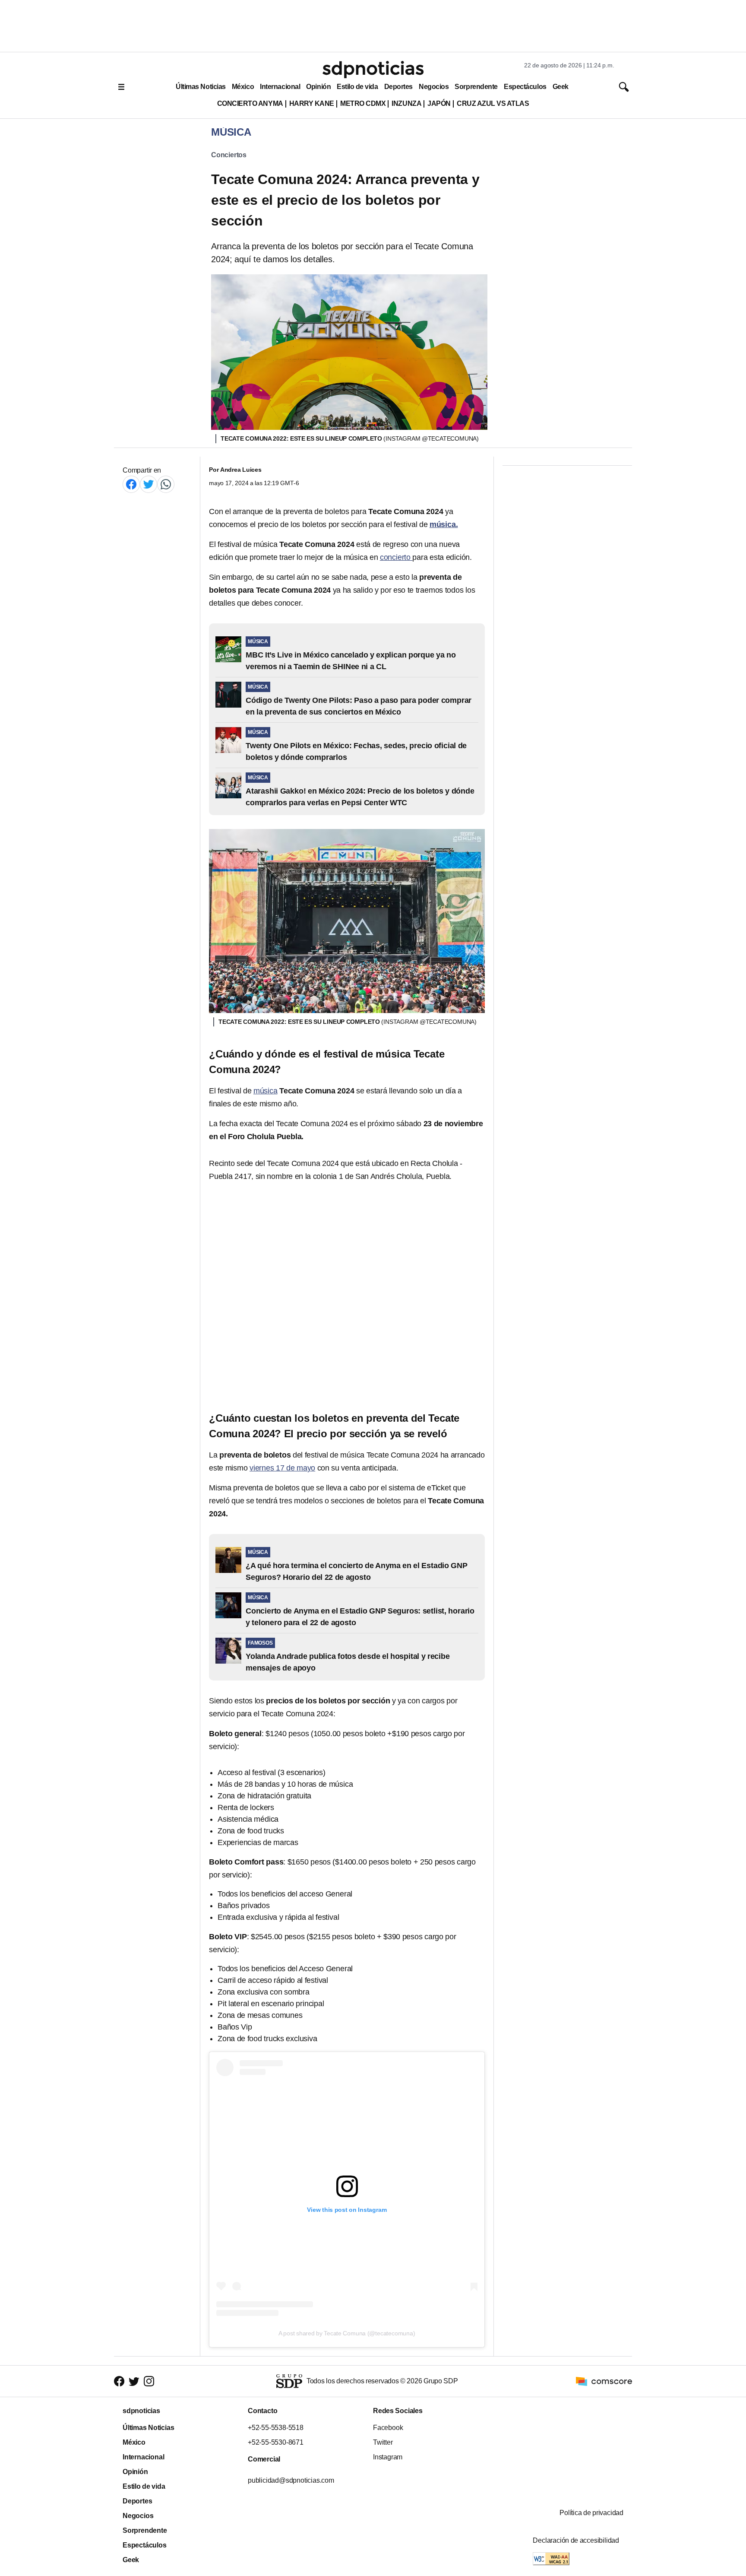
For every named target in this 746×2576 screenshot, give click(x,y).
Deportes (398, 87)
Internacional (280, 87)
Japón (439, 103)
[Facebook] (131, 484)
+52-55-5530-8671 (276, 2442)
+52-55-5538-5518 (276, 2428)
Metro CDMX (363, 103)
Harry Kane (312, 103)
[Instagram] (149, 2381)
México (243, 87)
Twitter (383, 2442)
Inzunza (406, 103)
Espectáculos (525, 87)
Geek (561, 87)
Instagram (388, 2457)
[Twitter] (149, 484)
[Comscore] (604, 2381)
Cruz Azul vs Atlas (493, 103)
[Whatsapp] (166, 484)
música (266, 1091)
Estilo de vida (357, 87)
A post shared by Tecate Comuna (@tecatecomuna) (347, 2333)
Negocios (434, 87)
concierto (395, 557)
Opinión (318, 87)
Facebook (388, 2428)
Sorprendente (476, 87)
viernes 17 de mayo (282, 1468)
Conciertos (229, 155)
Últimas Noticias (201, 87)
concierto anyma (250, 103)
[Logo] (373, 70)
